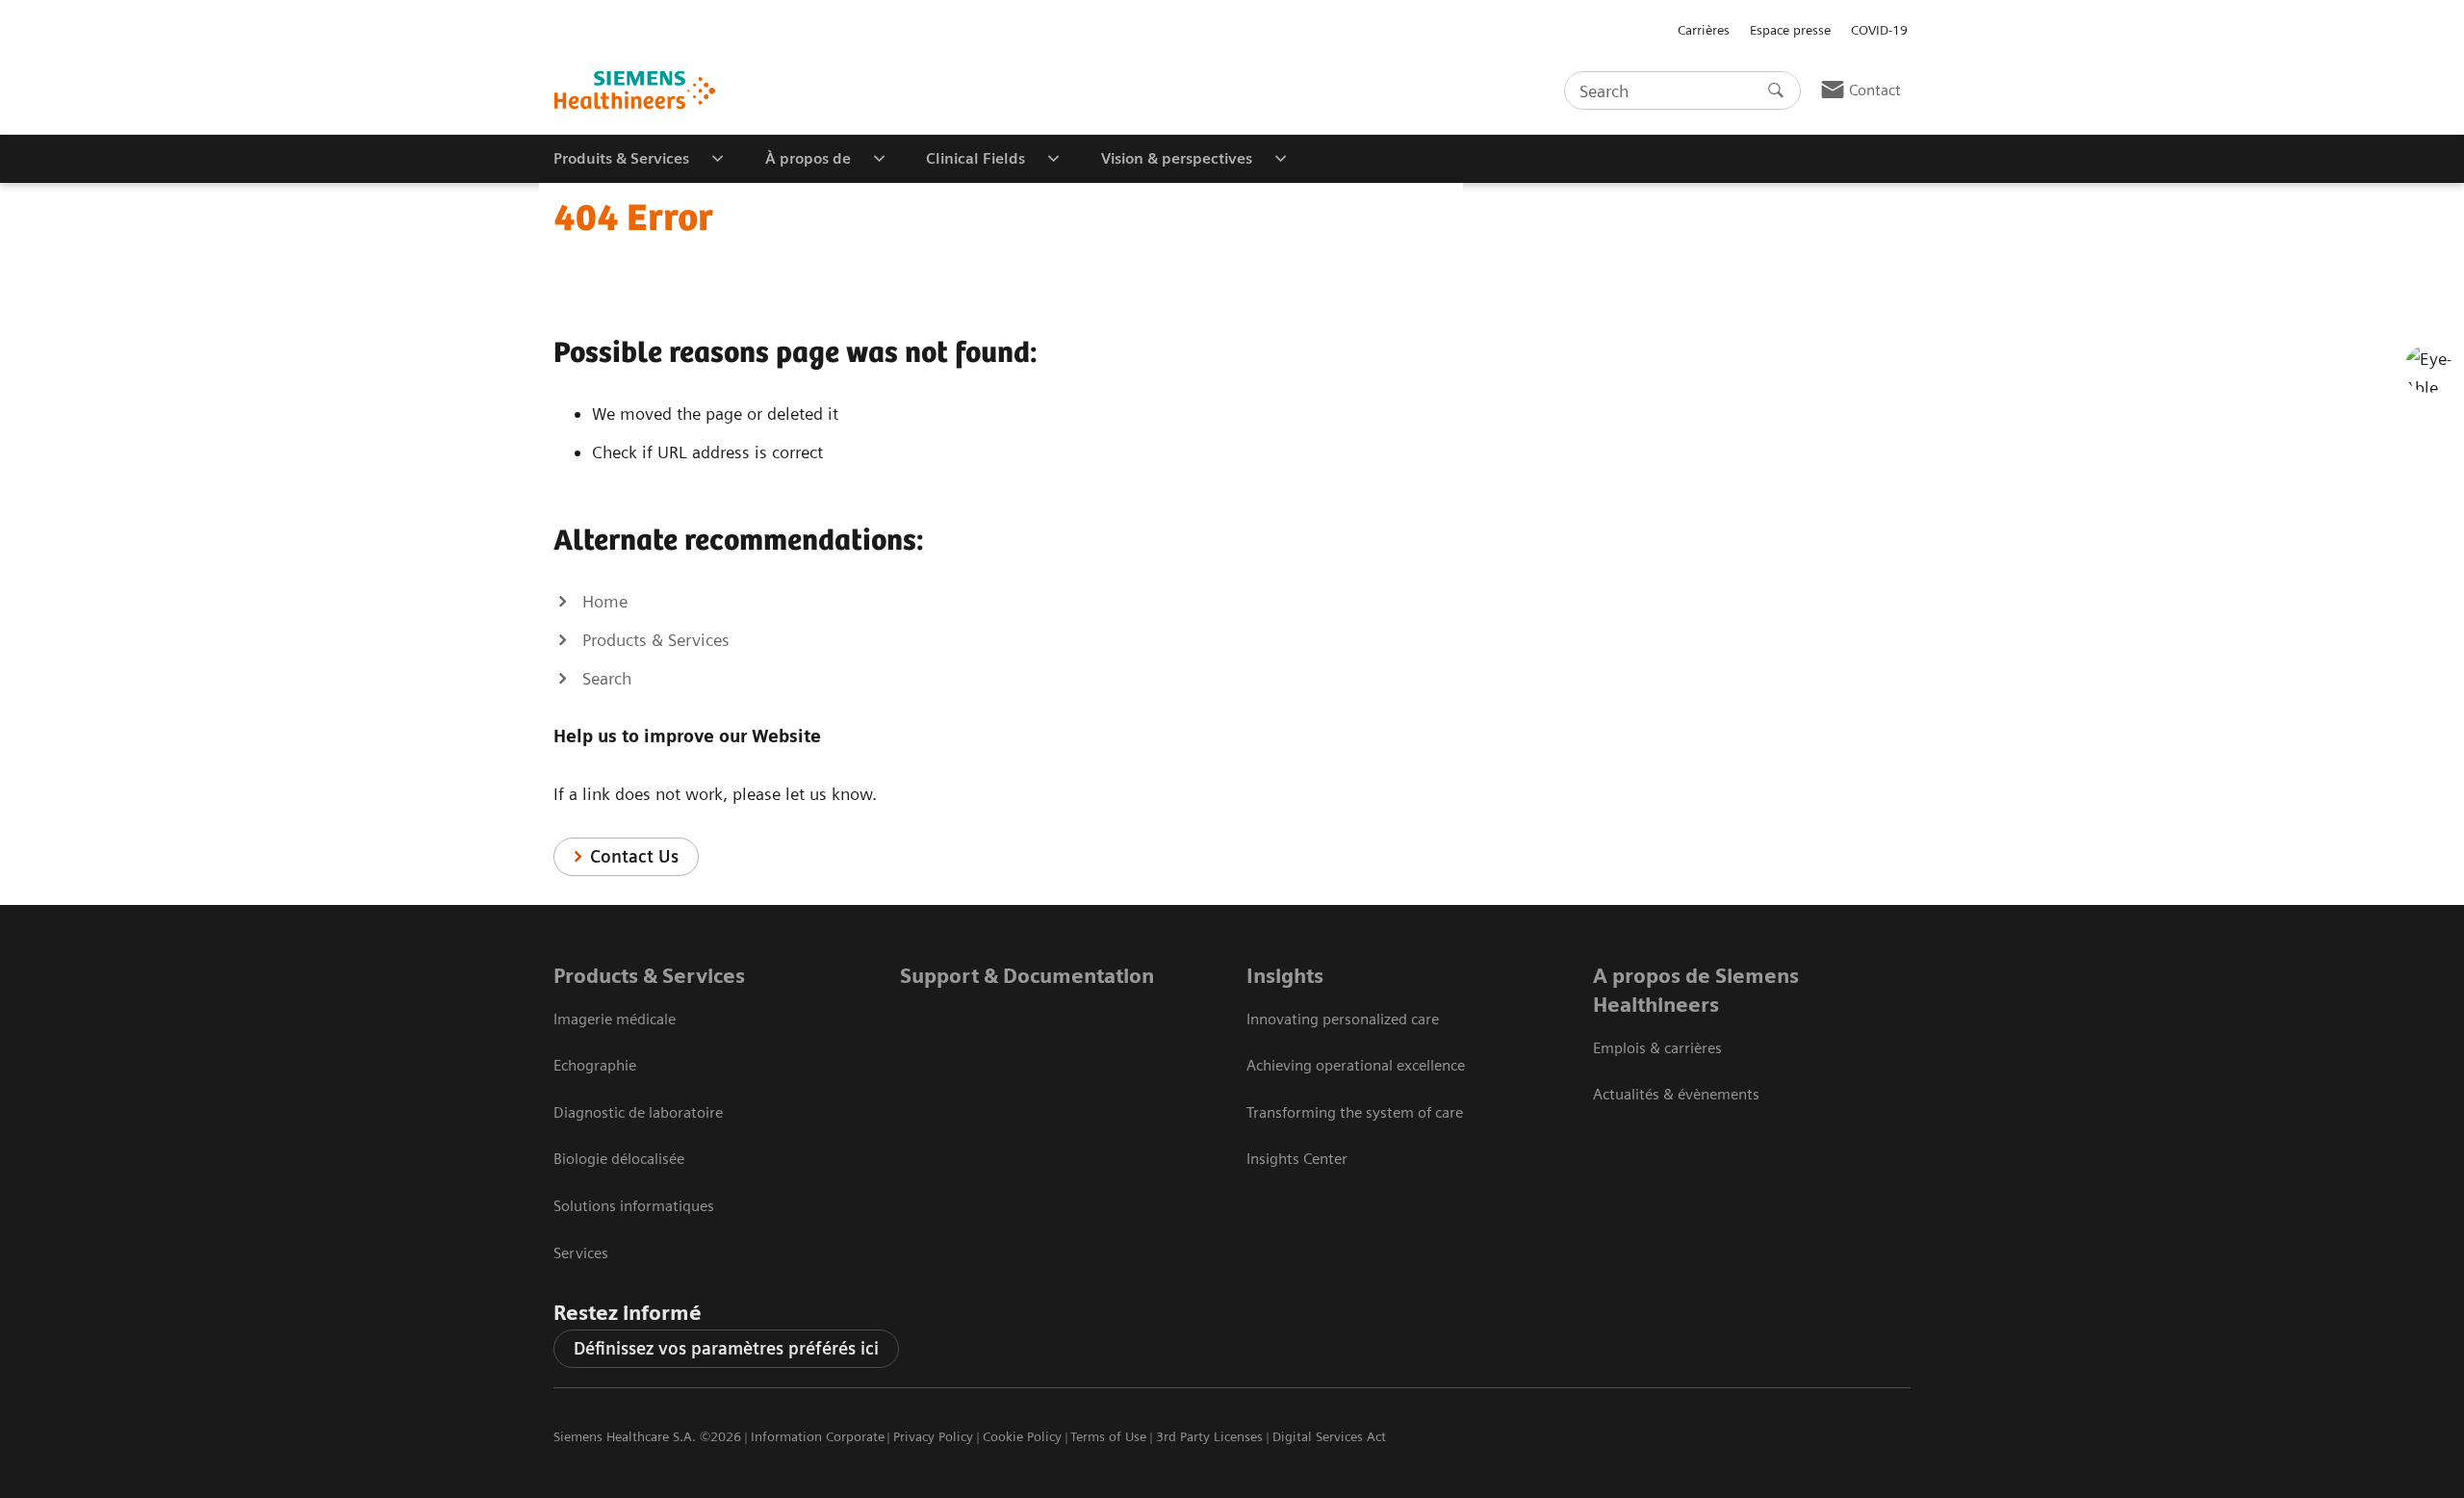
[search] (1776, 90)
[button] (2428, 369)
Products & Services (649, 976)
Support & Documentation (1027, 976)
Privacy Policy (933, 1436)
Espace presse (1790, 30)
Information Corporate (818, 1436)
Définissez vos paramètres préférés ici (726, 1348)
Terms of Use (1108, 1436)
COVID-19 (1879, 30)
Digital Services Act (1329, 1436)
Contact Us (634, 856)
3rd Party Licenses (1209, 1436)
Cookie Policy (1022, 1436)
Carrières (1704, 30)
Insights (1285, 976)
